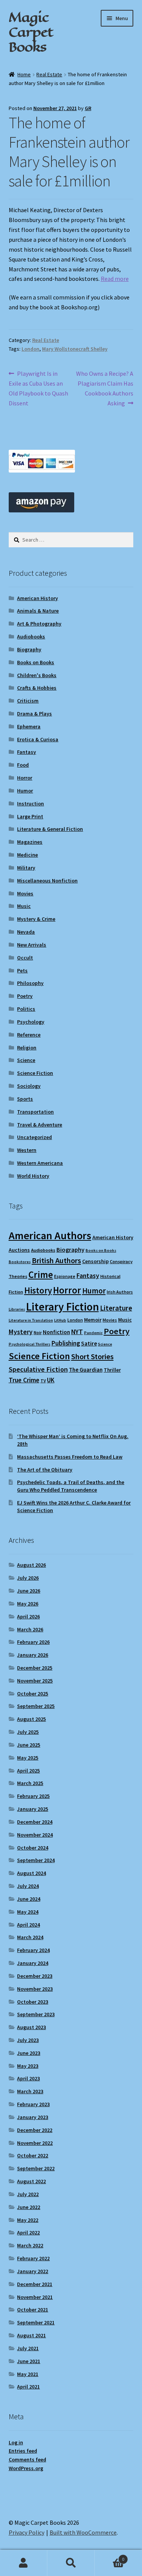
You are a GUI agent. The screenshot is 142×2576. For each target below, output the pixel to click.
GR (88, 108)
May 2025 (28, 1758)
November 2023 (35, 1989)
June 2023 (29, 2053)
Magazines (30, 842)
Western (27, 1150)
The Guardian (86, 1370)
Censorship (95, 1261)
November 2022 (35, 2143)
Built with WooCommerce (83, 2532)
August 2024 (31, 1873)
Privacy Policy (27, 2532)
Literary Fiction (62, 1307)
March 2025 (30, 1783)
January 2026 (33, 1655)
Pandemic (93, 1333)
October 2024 (33, 1848)
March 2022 (30, 2245)
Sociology (29, 1086)
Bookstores (20, 1262)
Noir (38, 1332)
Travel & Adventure (40, 1125)
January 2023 (33, 2117)
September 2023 (36, 2014)
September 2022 (36, 2168)
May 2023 (28, 2066)
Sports (25, 1099)
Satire (89, 1343)
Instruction (30, 804)
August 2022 (31, 2181)
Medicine (27, 855)
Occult (25, 958)
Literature (116, 1308)
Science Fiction (35, 1073)
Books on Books (36, 662)
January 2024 (33, 1963)
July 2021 (28, 2348)
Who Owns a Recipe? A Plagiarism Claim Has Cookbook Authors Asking (105, 388)
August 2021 (31, 2335)
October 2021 (33, 2310)
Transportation (35, 1112)
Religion (27, 1048)
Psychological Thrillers (30, 1344)
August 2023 (31, 2027)
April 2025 (28, 1771)
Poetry (25, 996)
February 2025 (33, 1796)
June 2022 (29, 2207)
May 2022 (28, 2220)
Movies (25, 893)
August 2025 (31, 1719)
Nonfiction (56, 1332)
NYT (77, 1332)
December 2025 (35, 1668)
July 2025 (28, 1732)
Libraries (17, 1309)
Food (23, 765)
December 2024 (35, 1822)
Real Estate (49, 74)
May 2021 (28, 2374)
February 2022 (33, 2258)
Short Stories (92, 1357)
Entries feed (23, 2451)
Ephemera (29, 726)
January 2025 (33, 1809)
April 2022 (28, 2233)
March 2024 (30, 1937)
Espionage (65, 1276)
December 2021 (35, 2284)
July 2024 (28, 1886)
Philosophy (30, 983)
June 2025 (29, 1745)
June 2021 (29, 2361)
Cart (109, 2556)
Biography (29, 649)
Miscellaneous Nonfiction (47, 881)
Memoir (93, 1320)
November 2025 (35, 1681)
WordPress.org (26, 2468)
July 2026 (28, 1578)
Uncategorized (34, 1137)
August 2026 (31, 1565)
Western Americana (40, 1163)
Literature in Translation (31, 1320)
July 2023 (28, 2040)
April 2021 (28, 2387)
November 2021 (35, 2297)
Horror (25, 778)
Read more (115, 279)
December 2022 (35, 2130)
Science (26, 1060)
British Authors (56, 1260)
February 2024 (33, 1950)
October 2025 (33, 1694)
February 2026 (33, 1642)
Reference (29, 1035)
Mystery (21, 1332)
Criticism (28, 701)
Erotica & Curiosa (38, 739)
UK (51, 1380)
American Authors (50, 1235)
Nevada (26, 932)
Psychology (31, 1022)
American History (37, 598)
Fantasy (27, 752)
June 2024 (29, 1899)
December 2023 (35, 1976)
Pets (22, 971)
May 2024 (28, 1912)
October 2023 (33, 2002)
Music (24, 906)
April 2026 (28, 1616)
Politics (26, 1009)
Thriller (112, 1370)
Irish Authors (120, 1292)
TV (43, 1381)
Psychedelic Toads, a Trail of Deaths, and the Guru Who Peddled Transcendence (71, 1486)
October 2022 (33, 2155)
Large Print (30, 816)
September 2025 (36, 1706)
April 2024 (28, 1925)
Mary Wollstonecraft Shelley (75, 349)
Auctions (19, 1250)
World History (33, 1176)
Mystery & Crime (36, 919)
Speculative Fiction (38, 1369)
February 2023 (33, 2104)
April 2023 (28, 2078)
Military (26, 868)
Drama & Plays (34, 714)
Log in (16, 2442)
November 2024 (35, 1835)
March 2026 (30, 1629)
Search (71, 2563)
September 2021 (36, 2322)
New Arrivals (32, 945)
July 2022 (28, 2194)
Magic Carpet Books (31, 32)
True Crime (24, 1380)
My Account (24, 2563)
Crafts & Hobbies (37, 688)
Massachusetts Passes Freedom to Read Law (70, 1457)
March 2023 (30, 2091)
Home (24, 74)
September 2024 (36, 1860)
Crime (41, 1275)
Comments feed (27, 2459)
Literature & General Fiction (50, 829)
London (30, 349)
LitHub (60, 1320)
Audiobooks (31, 637)
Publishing (66, 1343)
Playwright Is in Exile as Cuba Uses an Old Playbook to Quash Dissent (38, 388)
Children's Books (37, 675)
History (38, 1290)
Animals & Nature (38, 611)
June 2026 (29, 1591)
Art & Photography (39, 624)
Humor (25, 791)
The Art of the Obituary (45, 1470)
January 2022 (33, 2271)
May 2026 (28, 1604)
